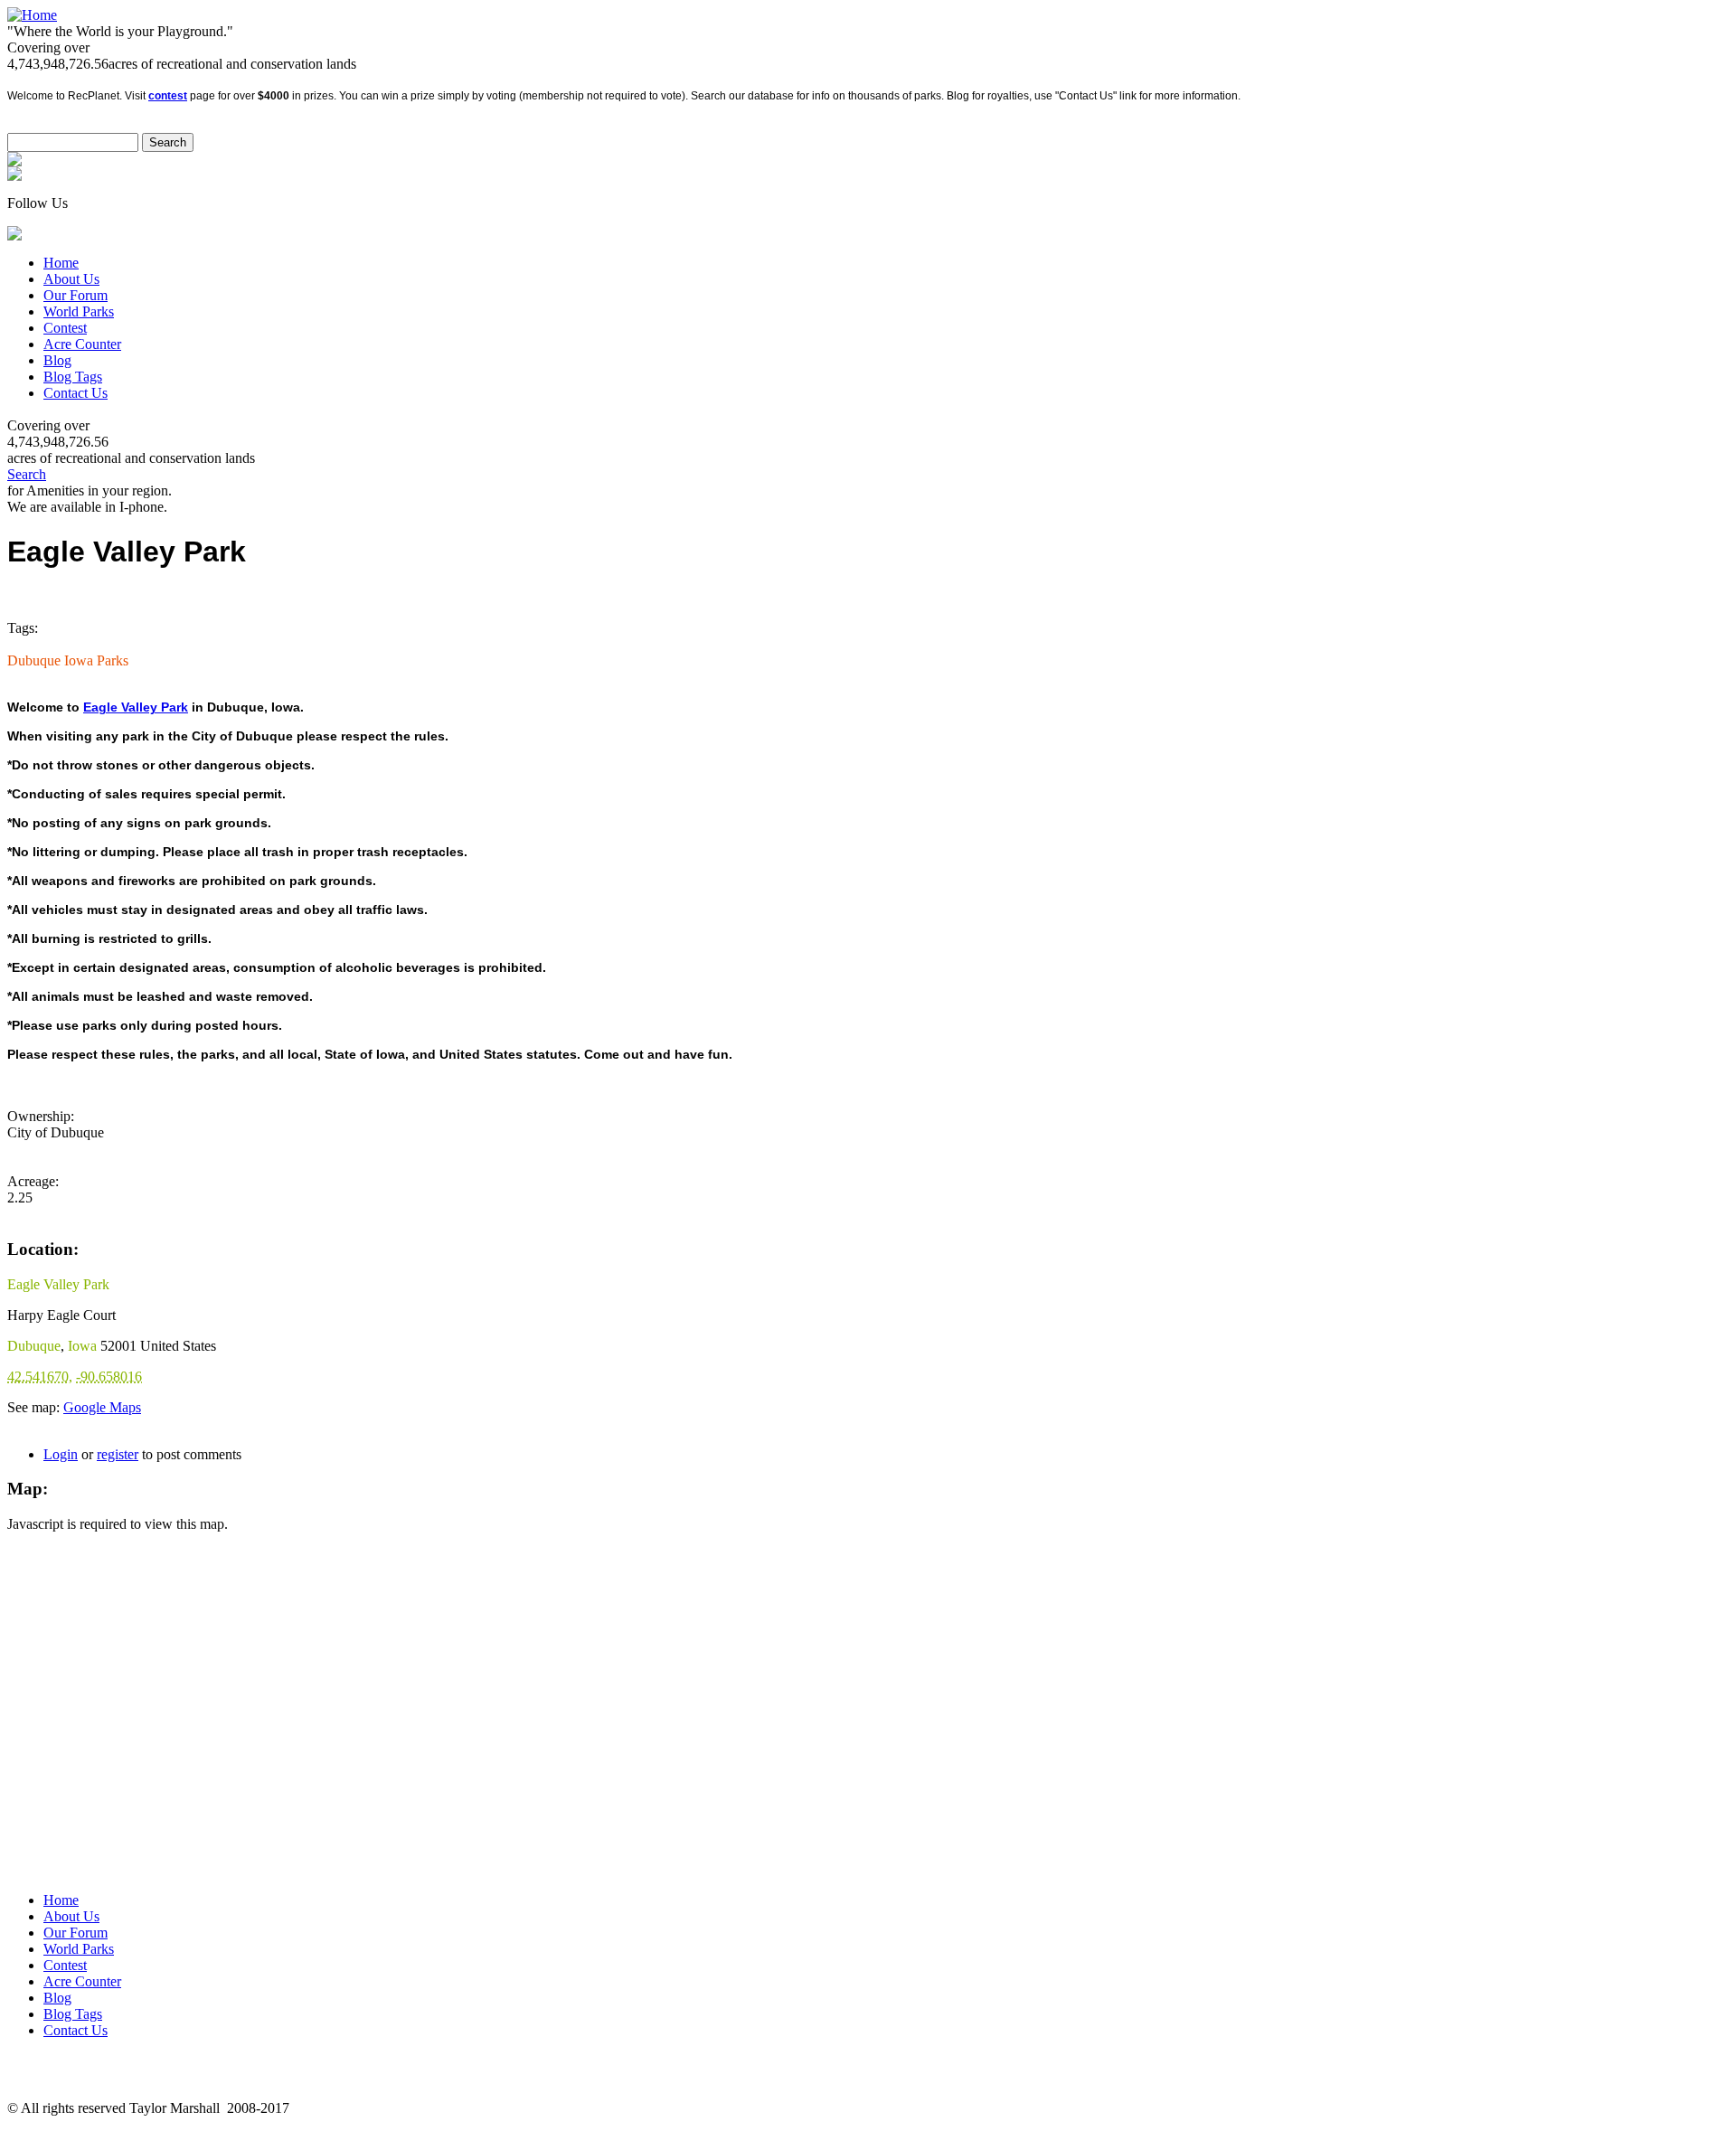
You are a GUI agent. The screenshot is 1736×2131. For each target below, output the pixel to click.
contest (168, 96)
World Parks (79, 311)
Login (61, 1454)
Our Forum (75, 295)
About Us (71, 279)
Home (61, 263)
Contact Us (75, 393)
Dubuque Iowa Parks (68, 660)
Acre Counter (82, 344)
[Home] (32, 15)
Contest (65, 328)
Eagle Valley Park (136, 707)
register (118, 1454)
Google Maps (102, 1407)
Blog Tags (73, 377)
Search (27, 474)
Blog (57, 360)
